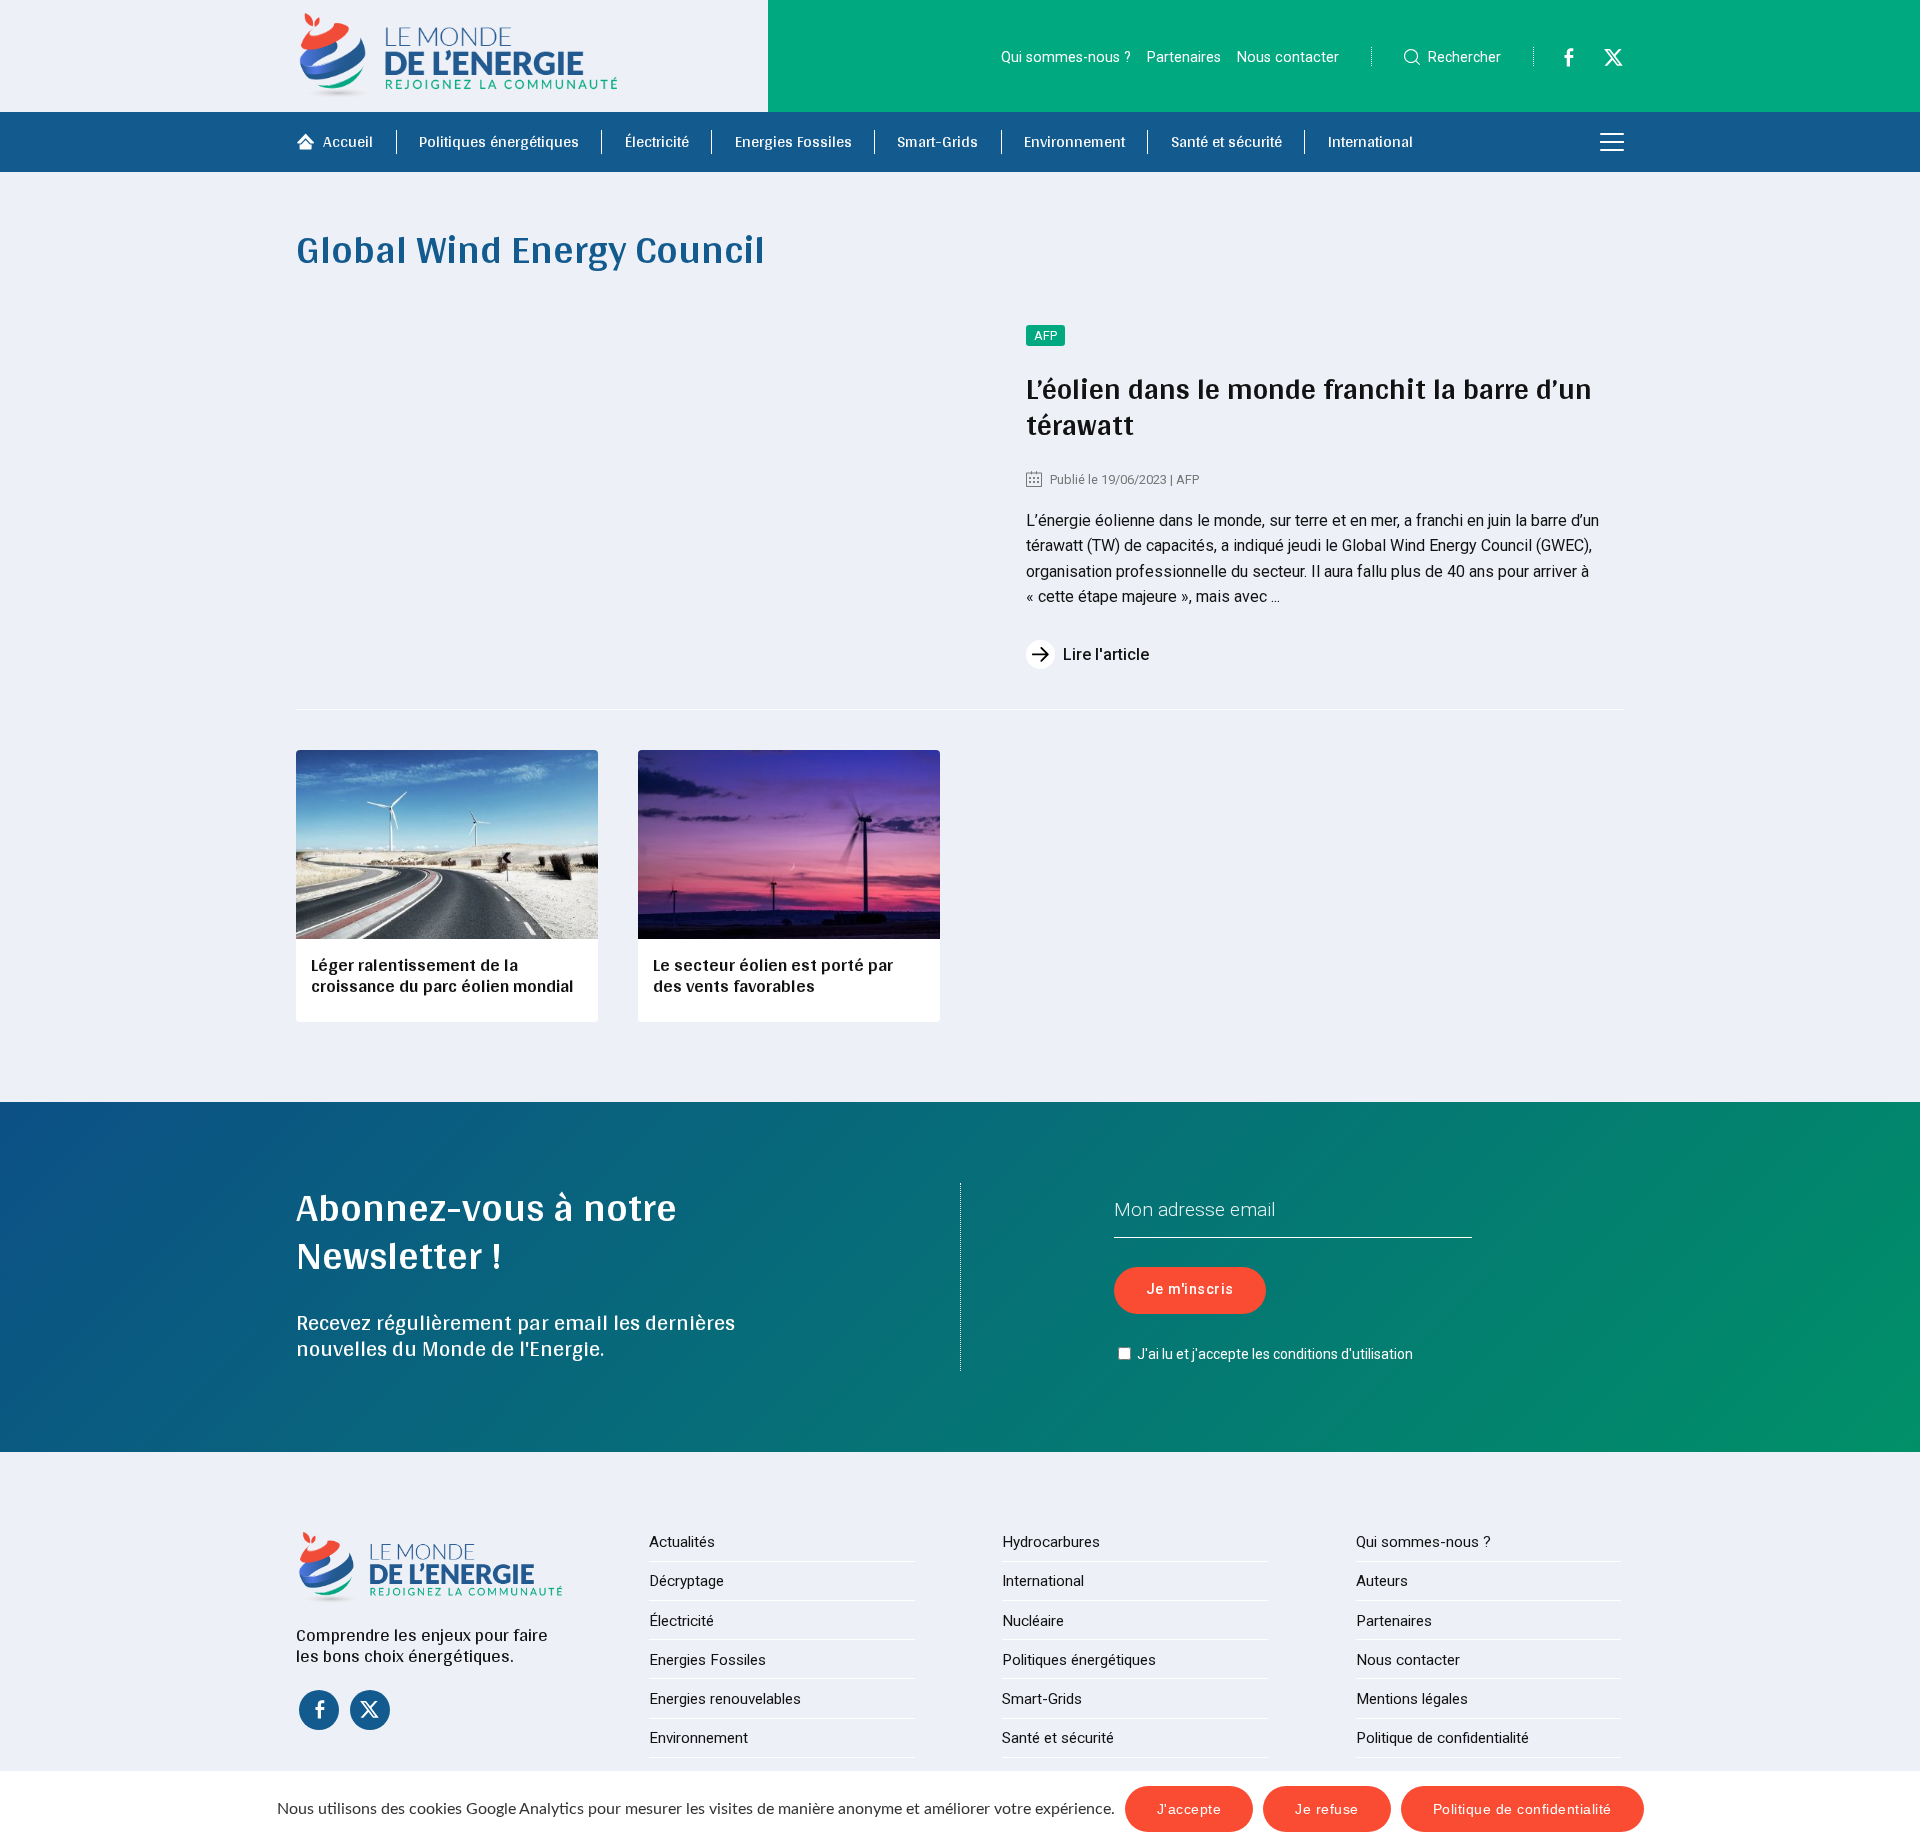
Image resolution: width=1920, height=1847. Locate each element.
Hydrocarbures (1051, 1542)
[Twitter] (1603, 62)
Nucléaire (1033, 1621)
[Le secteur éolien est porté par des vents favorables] (789, 844)
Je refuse (1327, 1809)
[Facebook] (1558, 62)
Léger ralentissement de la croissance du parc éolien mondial (442, 975)
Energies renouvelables (725, 1699)
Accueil (348, 141)
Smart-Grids (937, 141)
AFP (1045, 335)
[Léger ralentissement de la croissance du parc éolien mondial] (447, 844)
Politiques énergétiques (499, 141)
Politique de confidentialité (1442, 1738)
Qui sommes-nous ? (1066, 57)
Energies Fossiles (793, 141)
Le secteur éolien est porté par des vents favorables (773, 975)
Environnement (1074, 141)
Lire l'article (1106, 654)
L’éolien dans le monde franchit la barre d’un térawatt (1309, 406)
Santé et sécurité (1226, 141)
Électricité (657, 141)
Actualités (682, 1542)
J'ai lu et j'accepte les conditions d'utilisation (1275, 1354)
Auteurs (1382, 1581)
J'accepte (1189, 1809)
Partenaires (1184, 57)
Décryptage (686, 1581)
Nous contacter (1288, 57)
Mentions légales (1412, 1699)
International (1370, 141)
